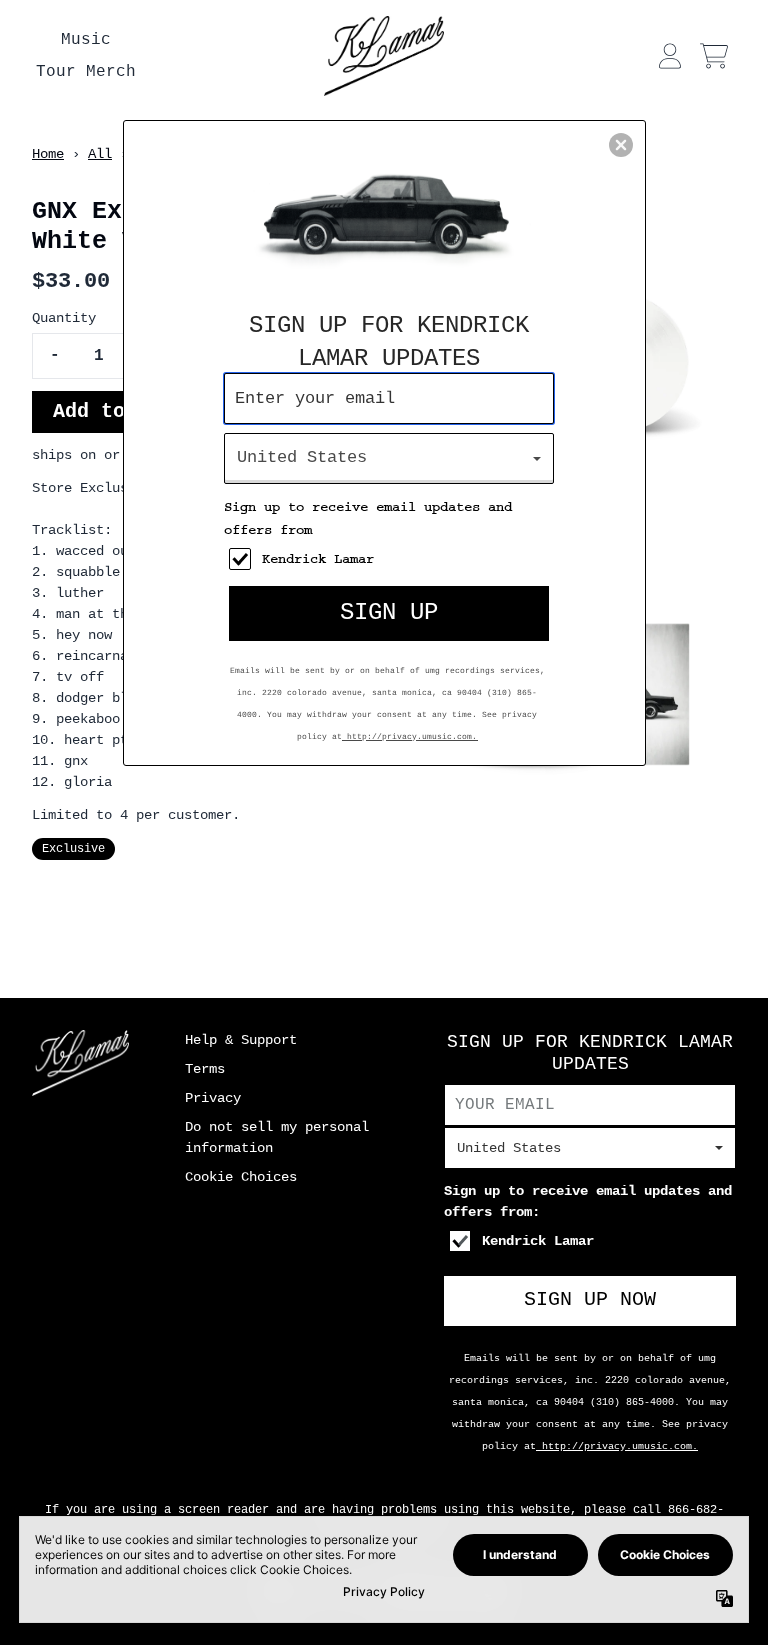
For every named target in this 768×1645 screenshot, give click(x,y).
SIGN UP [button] (389, 612)
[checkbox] (391, 559)
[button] (621, 145)
